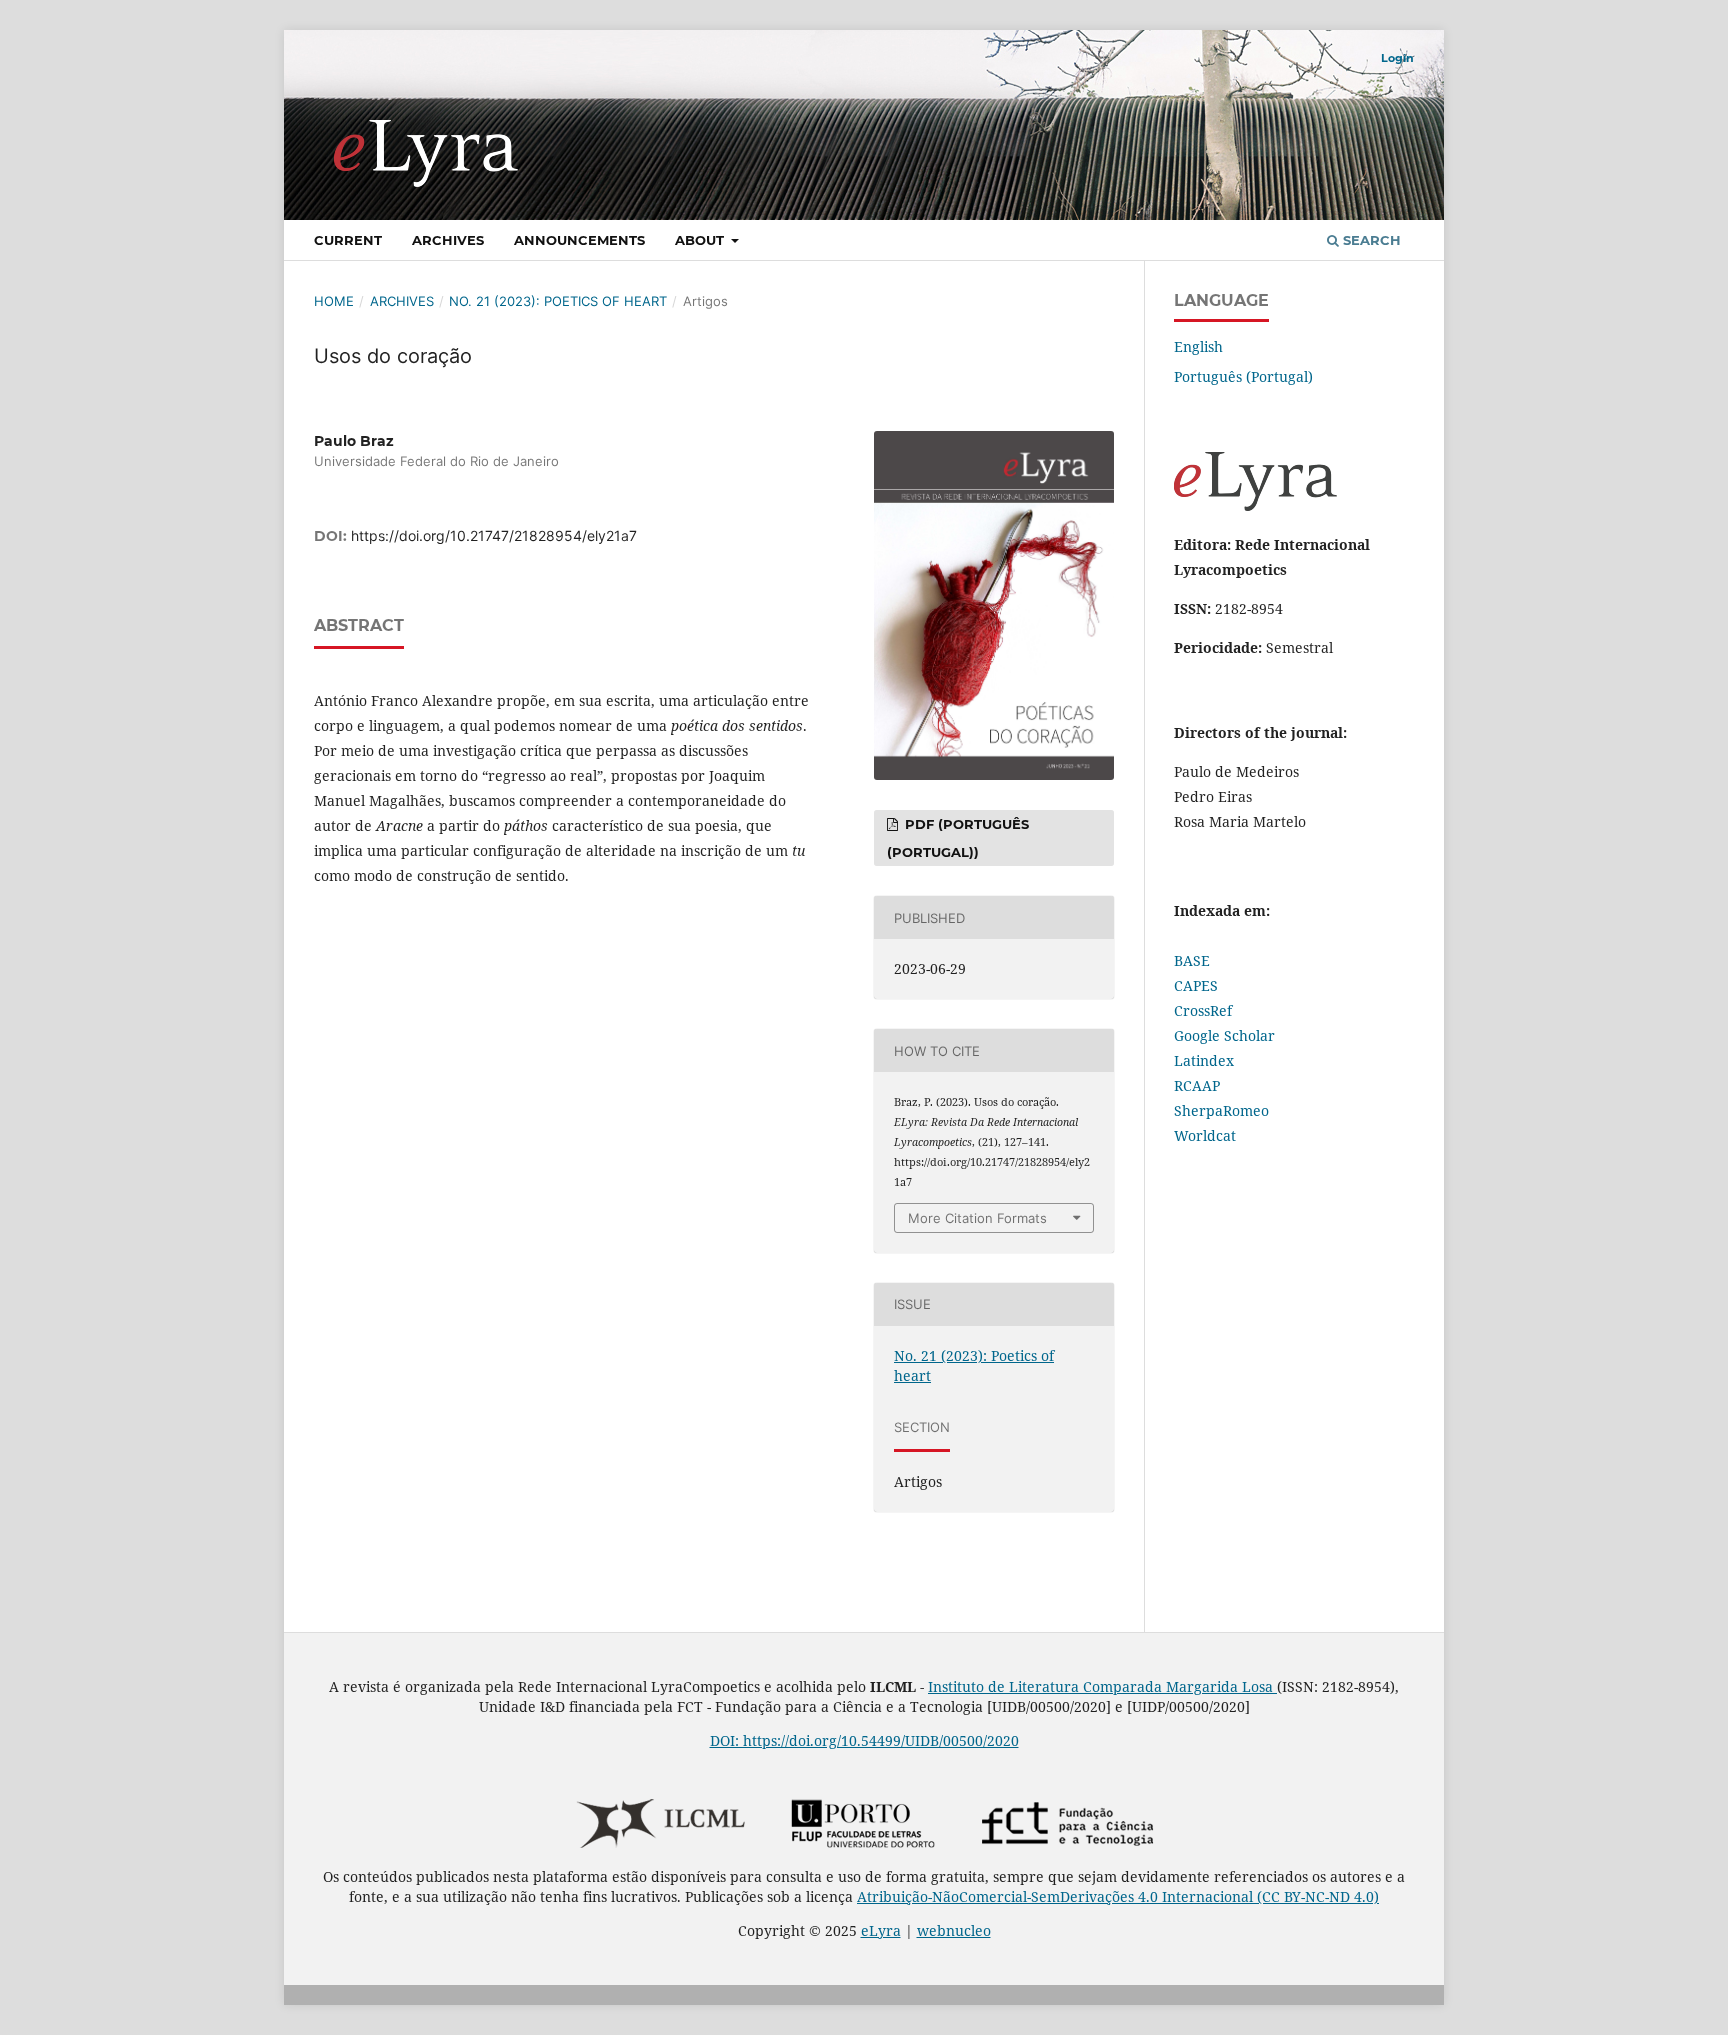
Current (348, 240)
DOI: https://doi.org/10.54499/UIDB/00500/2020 (864, 1740)
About (701, 240)
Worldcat (1205, 1135)
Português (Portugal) (1243, 376)
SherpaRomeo (1221, 1110)
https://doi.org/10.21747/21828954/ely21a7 (494, 535)
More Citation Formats (977, 1218)
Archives (448, 240)
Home (334, 301)
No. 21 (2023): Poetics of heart (558, 301)
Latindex (1204, 1060)
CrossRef (1203, 1010)
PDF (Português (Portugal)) (958, 838)
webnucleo (954, 1930)
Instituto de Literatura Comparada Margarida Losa (1102, 1686)
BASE (1192, 960)
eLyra (881, 1930)
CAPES (1196, 985)
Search (1370, 240)
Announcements (579, 240)
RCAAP (1197, 1085)
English (1198, 346)
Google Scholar (1224, 1035)
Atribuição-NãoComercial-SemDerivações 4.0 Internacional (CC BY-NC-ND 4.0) (1118, 1896)
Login (1397, 58)
